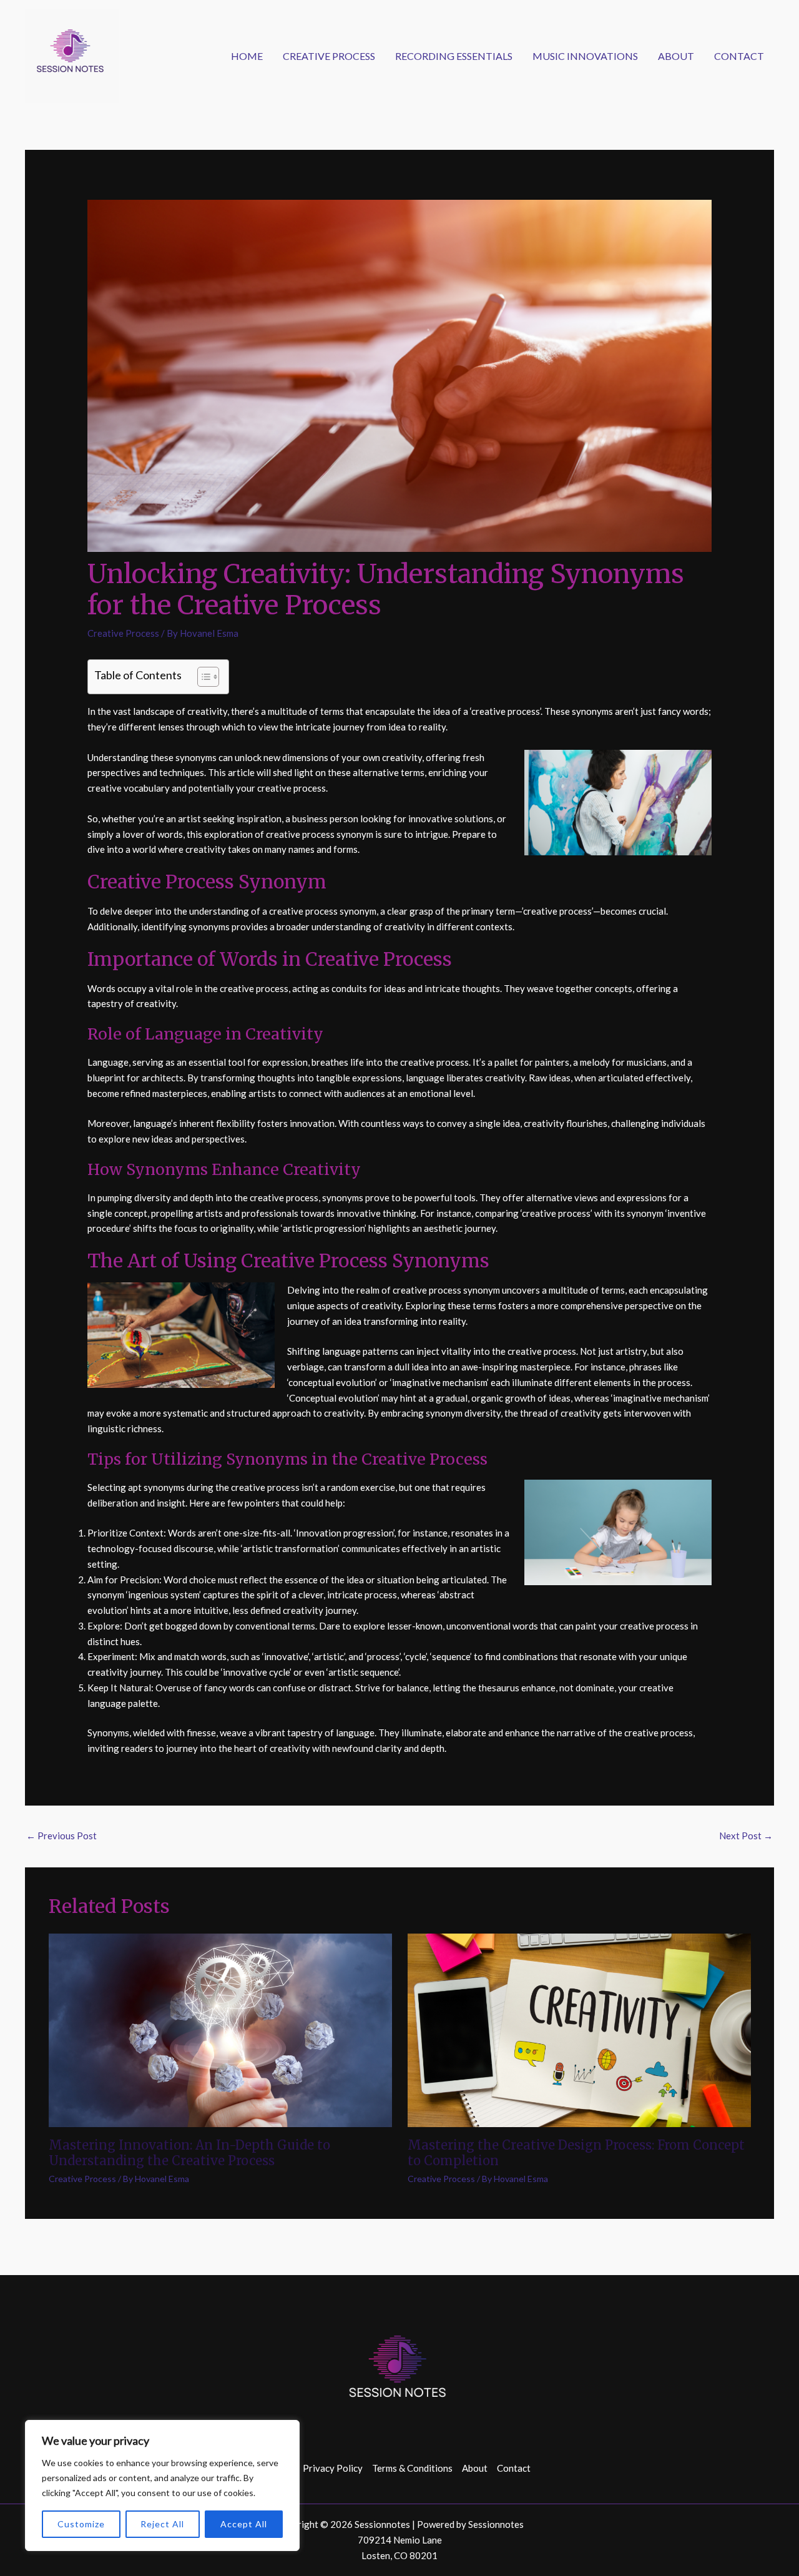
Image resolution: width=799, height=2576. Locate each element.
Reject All (162, 2524)
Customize (81, 2524)
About (676, 56)
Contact (739, 56)
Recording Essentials (454, 56)
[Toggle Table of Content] (202, 677)
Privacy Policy (333, 2468)
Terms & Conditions (412, 2468)
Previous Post (61, 1836)
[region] (162, 2485)
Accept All (244, 2524)
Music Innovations (585, 56)
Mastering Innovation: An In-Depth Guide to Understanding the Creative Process (189, 2153)
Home (247, 56)
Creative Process (329, 56)
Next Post (746, 1836)
